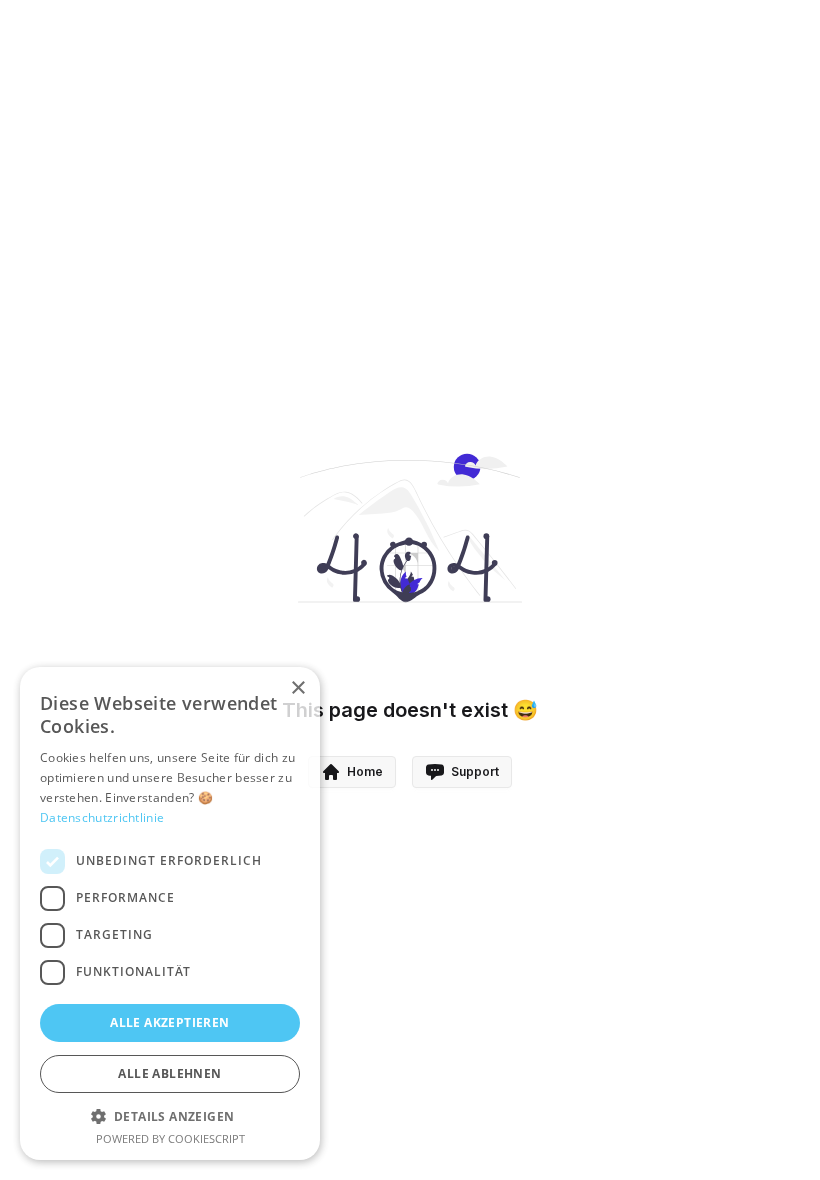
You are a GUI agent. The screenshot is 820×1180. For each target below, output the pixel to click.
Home (365, 771)
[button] (170, 1116)
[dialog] (170, 913)
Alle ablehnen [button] (169, 1073)
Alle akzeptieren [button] (169, 1022)
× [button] (297, 688)
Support (475, 771)
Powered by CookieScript (170, 1138)
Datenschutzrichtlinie (102, 817)
